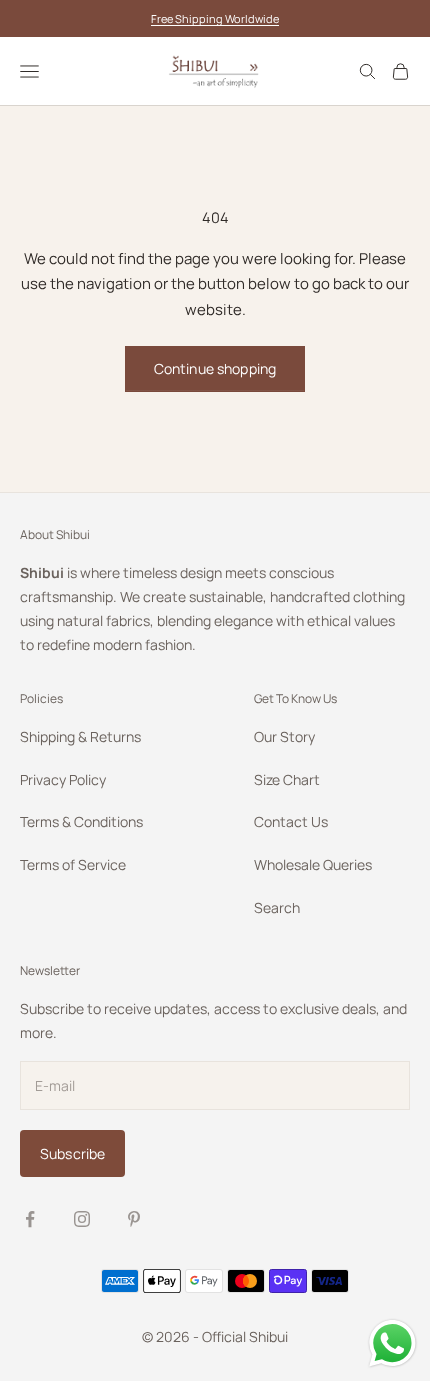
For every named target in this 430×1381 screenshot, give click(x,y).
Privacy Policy (63, 779)
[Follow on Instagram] (82, 1219)
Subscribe (72, 1153)
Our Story (284, 736)
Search (277, 907)
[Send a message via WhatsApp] (392, 1343)
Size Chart (287, 779)
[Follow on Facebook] (30, 1219)
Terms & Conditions (81, 821)
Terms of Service (73, 864)
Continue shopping (215, 368)
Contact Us (291, 821)
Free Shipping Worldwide (215, 18)
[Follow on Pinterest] (134, 1219)
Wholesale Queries (313, 864)
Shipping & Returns (80, 736)
